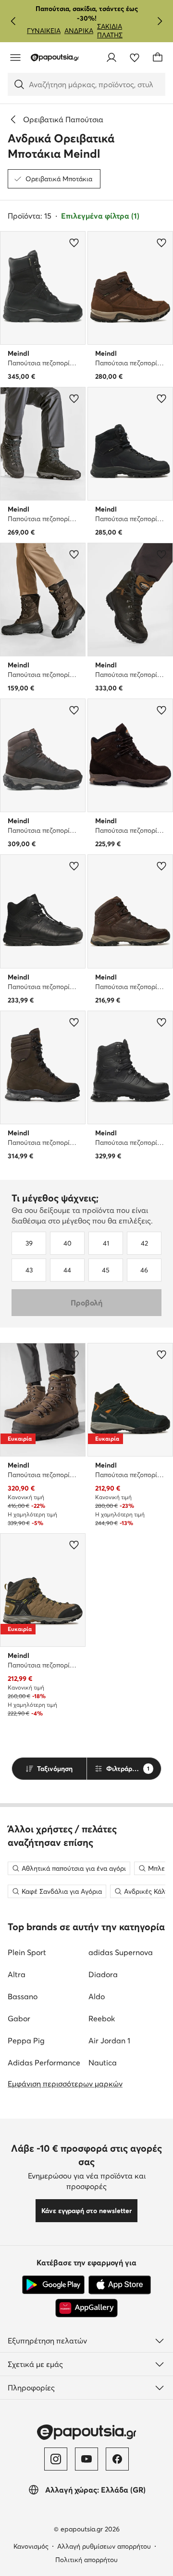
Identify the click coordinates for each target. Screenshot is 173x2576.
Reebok (102, 2018)
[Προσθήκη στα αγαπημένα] (74, 243)
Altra (17, 1974)
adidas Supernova (121, 1952)
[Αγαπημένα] (135, 58)
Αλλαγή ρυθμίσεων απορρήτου (104, 2546)
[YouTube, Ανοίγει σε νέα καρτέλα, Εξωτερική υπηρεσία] (86, 2459)
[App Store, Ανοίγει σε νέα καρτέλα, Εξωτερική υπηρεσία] (120, 2285)
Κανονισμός (31, 2546)
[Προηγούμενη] (13, 21)
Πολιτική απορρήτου (86, 2560)
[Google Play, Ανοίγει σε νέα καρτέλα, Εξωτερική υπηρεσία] (53, 2285)
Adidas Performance (44, 2063)
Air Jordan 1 (109, 2040)
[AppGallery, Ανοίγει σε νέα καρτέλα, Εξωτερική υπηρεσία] (86, 2308)
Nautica (103, 2063)
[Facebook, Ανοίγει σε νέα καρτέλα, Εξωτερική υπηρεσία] (117, 2459)
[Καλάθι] (158, 58)
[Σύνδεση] (111, 58)
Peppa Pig (26, 2040)
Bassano (23, 1996)
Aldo (97, 1996)
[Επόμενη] (160, 21)
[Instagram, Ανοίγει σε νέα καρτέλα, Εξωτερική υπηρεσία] (56, 2459)
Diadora (103, 1974)
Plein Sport (27, 1952)
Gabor (19, 2018)
